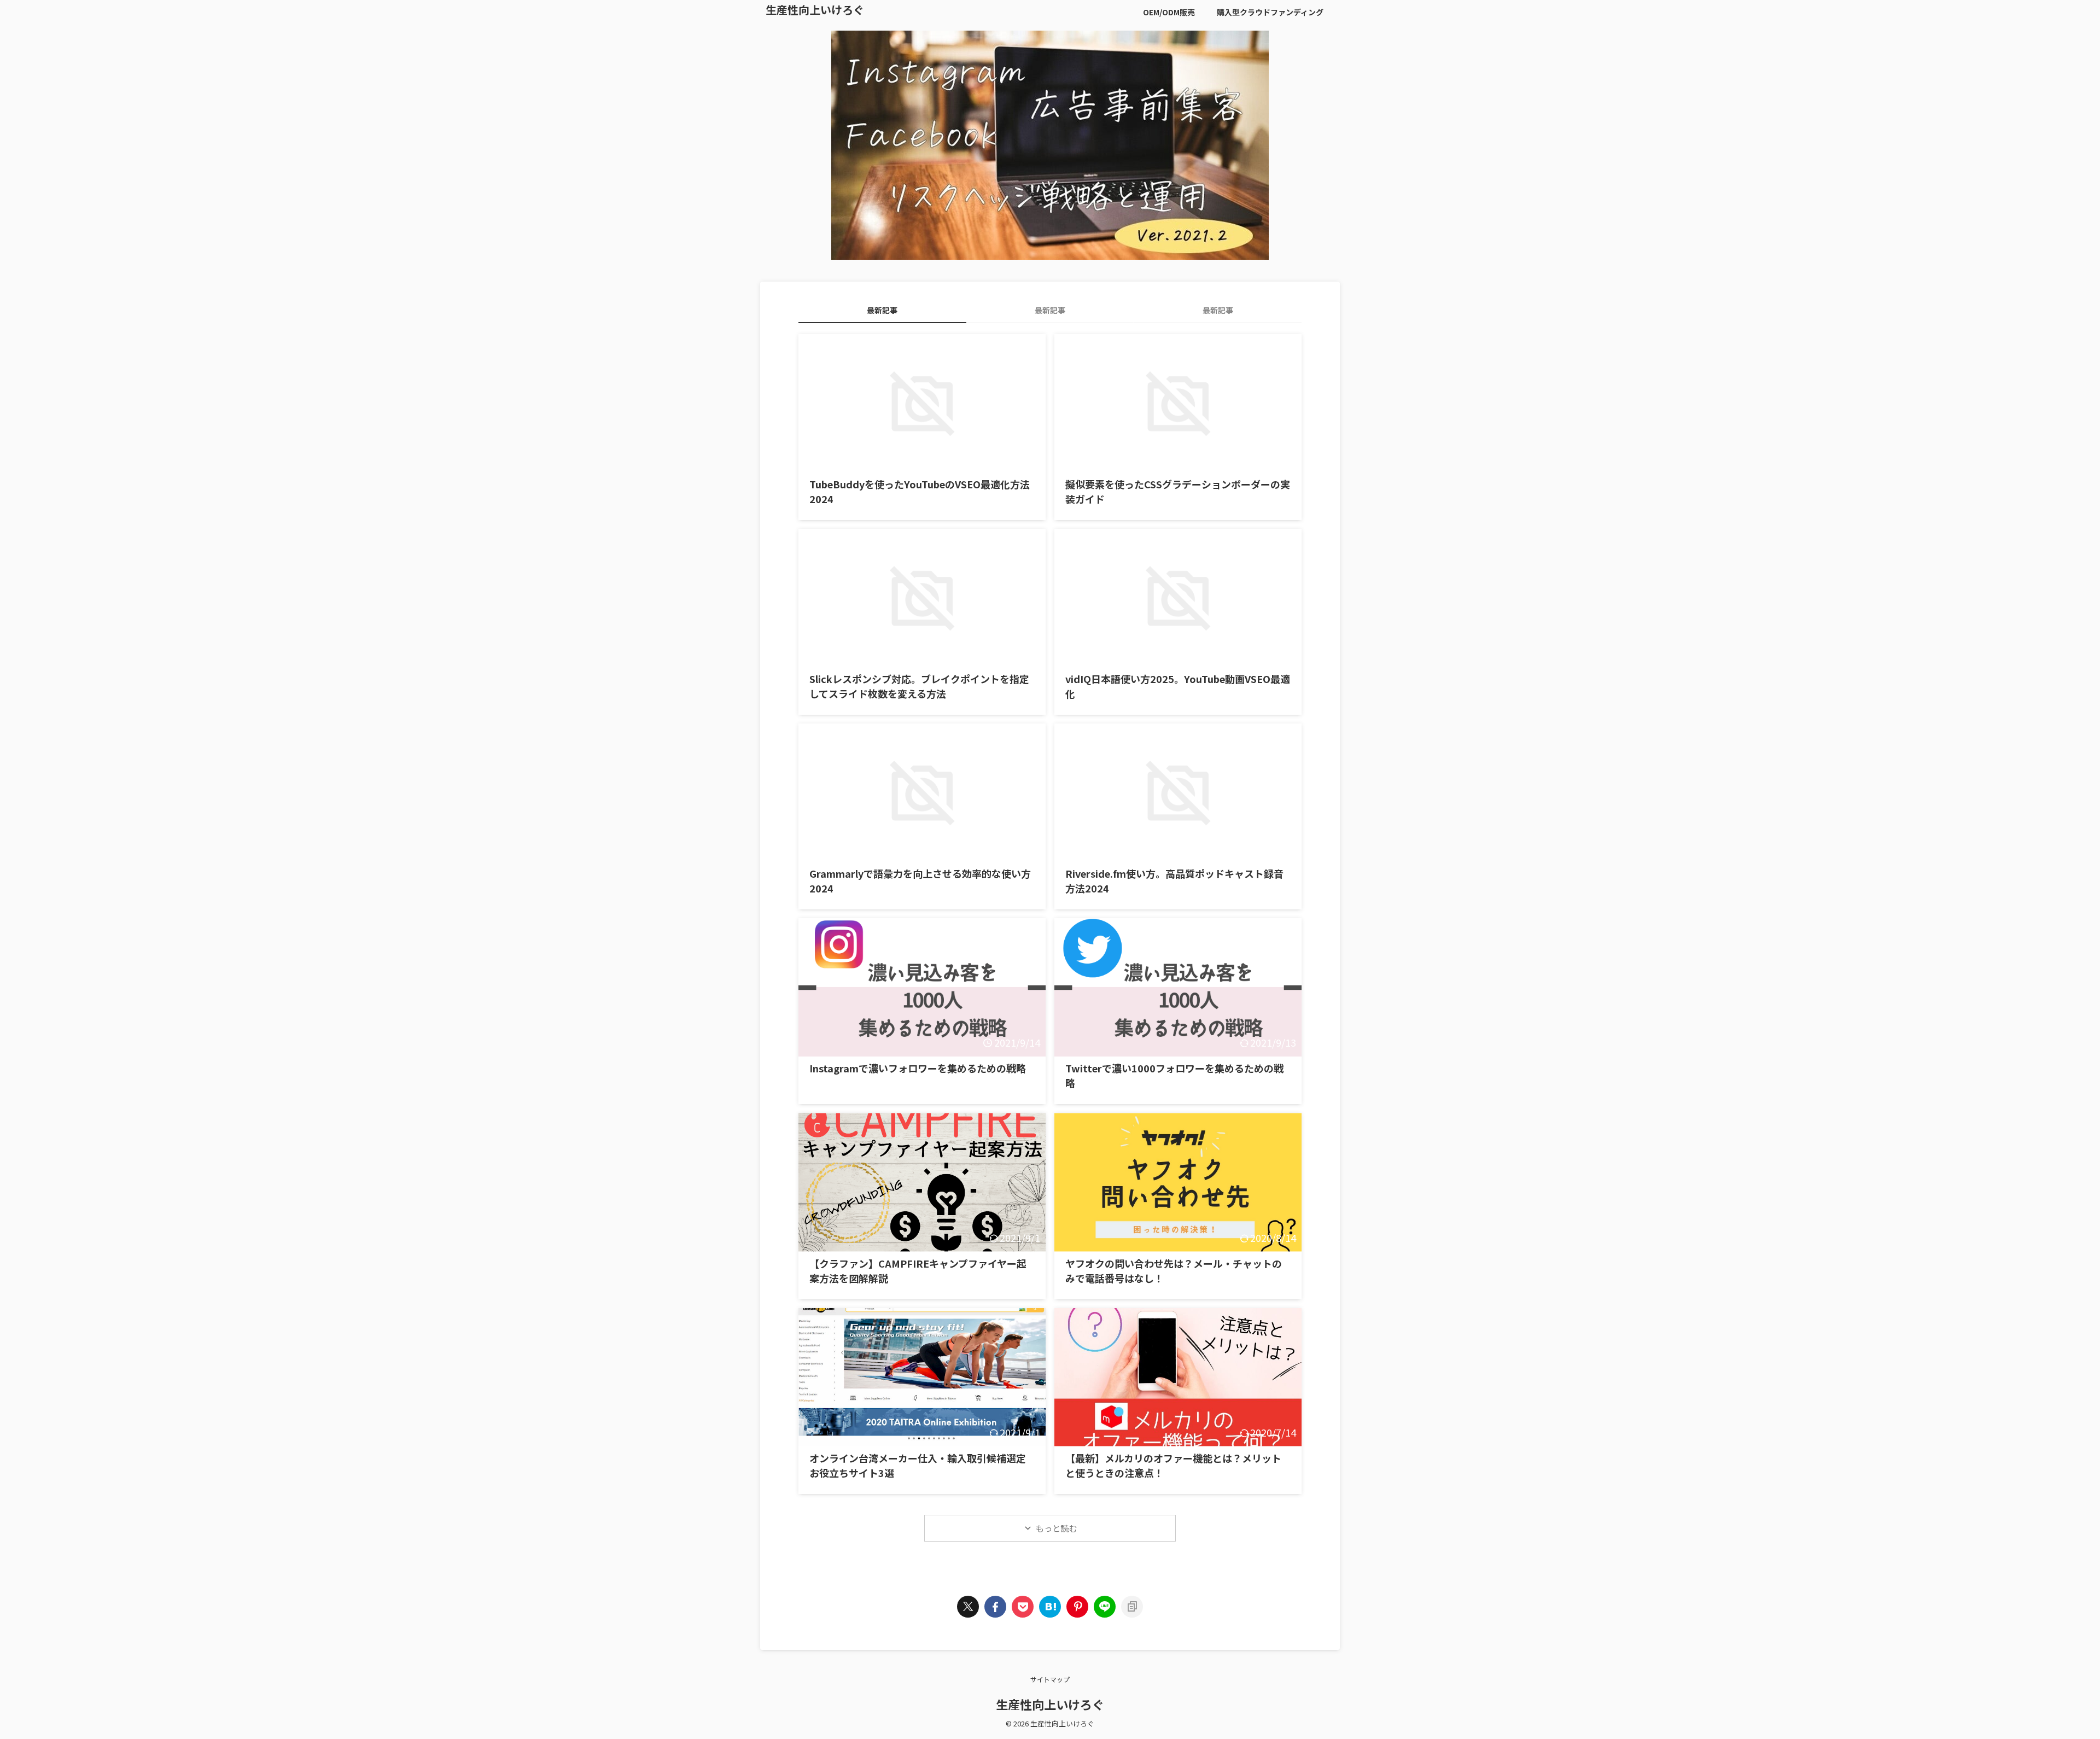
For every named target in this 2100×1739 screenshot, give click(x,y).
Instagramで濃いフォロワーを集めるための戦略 (918, 1068)
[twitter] (968, 1607)
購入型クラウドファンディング (1270, 12)
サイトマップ (1050, 1679)
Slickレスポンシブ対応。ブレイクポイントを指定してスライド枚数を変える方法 (919, 686)
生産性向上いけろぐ (815, 10)
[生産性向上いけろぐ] (1050, 1607)
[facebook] (995, 1607)
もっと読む (1056, 1528)
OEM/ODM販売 (1169, 12)
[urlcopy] (1132, 1607)
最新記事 (882, 310)
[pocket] (1023, 1607)
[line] (1105, 1607)
